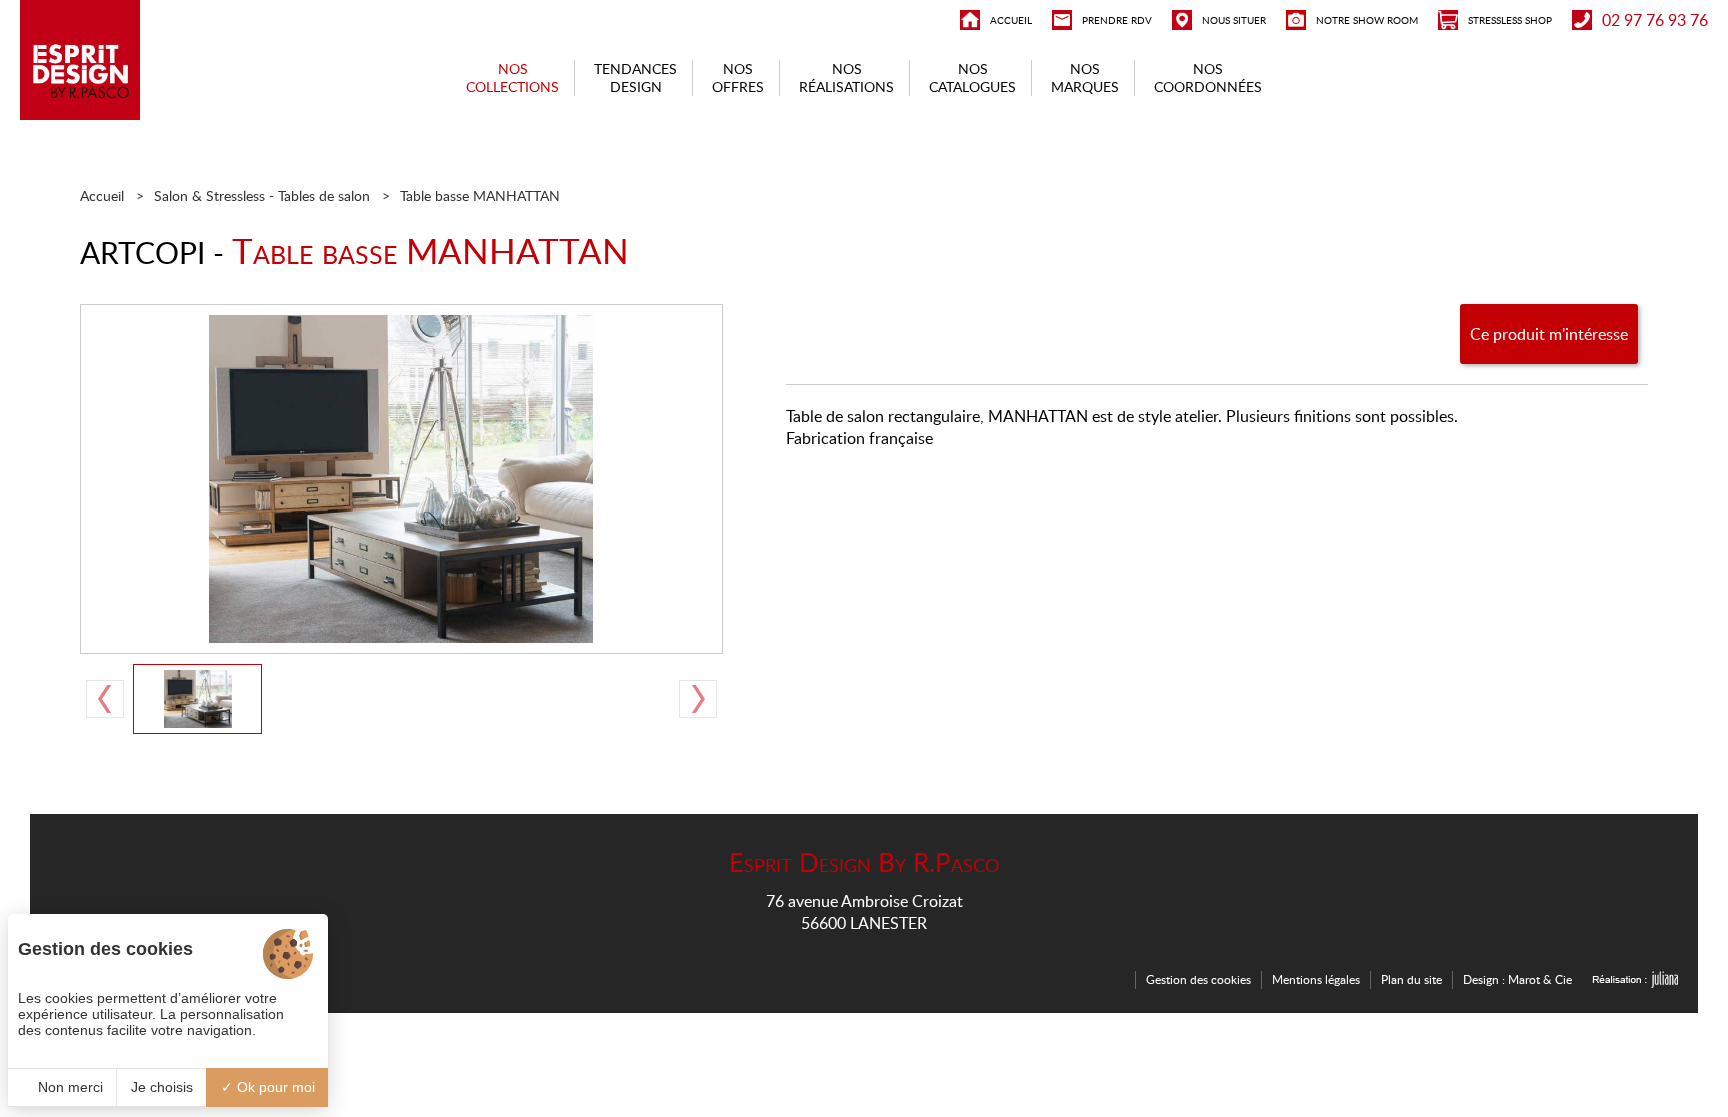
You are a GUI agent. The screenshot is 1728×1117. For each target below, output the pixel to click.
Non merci (68, 1087)
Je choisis (162, 1087)
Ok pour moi (274, 1087)
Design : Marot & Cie (1517, 979)
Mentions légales (1316, 979)
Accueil (102, 195)
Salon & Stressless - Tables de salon (262, 195)
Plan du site (1411, 979)
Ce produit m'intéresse (1549, 334)
